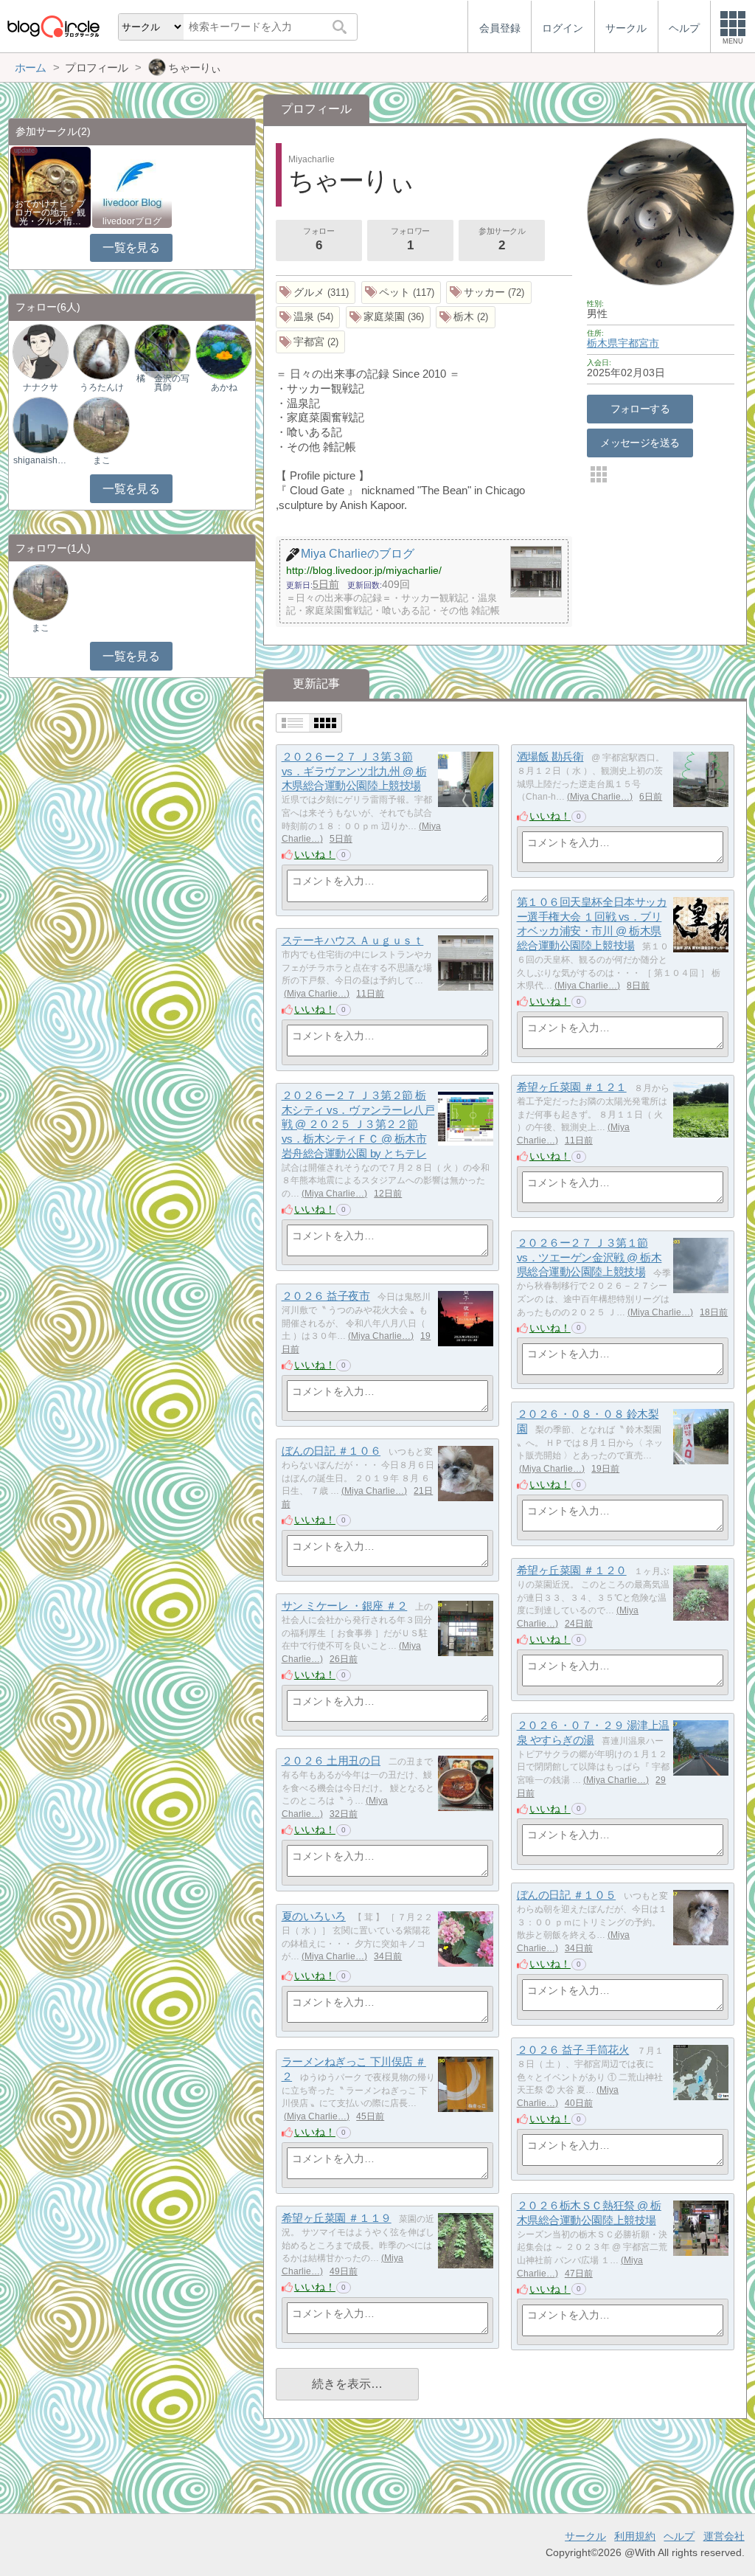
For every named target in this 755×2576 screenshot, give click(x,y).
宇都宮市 (639, 343)
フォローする (640, 409)
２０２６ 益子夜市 (326, 1296)
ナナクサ (41, 387)
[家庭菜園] (389, 318)
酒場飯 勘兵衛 (550, 756)
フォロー (319, 239)
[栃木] (466, 318)
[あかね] (223, 352)
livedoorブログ (132, 221)
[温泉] (308, 318)
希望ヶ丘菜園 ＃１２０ (572, 1570)
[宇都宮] (311, 342)
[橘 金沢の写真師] (162, 352)
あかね (224, 387)
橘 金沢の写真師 (163, 383)
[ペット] (401, 292)
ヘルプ (679, 2536)
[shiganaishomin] (41, 425)
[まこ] (101, 425)
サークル (585, 2536)
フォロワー (410, 239)
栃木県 (602, 343)
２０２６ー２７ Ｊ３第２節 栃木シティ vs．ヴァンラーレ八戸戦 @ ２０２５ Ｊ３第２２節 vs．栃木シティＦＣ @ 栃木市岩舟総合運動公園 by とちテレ (358, 1124)
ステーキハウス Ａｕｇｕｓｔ (353, 940)
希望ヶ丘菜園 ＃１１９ (337, 2218)
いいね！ (315, 854)
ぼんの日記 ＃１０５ (567, 1895)
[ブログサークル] (53, 26)
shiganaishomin (41, 460)
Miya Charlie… (600, 797)
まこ (102, 460)
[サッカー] (489, 292)
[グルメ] (316, 292)
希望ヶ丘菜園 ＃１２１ (572, 1087)
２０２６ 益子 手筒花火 (573, 2050)
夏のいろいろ (314, 1916)
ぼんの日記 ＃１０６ (331, 1451)
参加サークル (502, 239)
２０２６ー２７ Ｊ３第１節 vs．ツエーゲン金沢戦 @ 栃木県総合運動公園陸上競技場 (589, 1257)
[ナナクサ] (41, 352)
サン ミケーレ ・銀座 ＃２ (345, 1606)
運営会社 (724, 2536)
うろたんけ (102, 387)
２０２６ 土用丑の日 (331, 1760)
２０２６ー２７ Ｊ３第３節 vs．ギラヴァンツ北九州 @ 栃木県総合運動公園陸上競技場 (354, 771)
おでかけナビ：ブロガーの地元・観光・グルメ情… (50, 212)
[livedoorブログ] (132, 186)
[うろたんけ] (101, 352)
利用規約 (635, 2536)
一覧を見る (131, 247)
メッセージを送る (640, 443)
